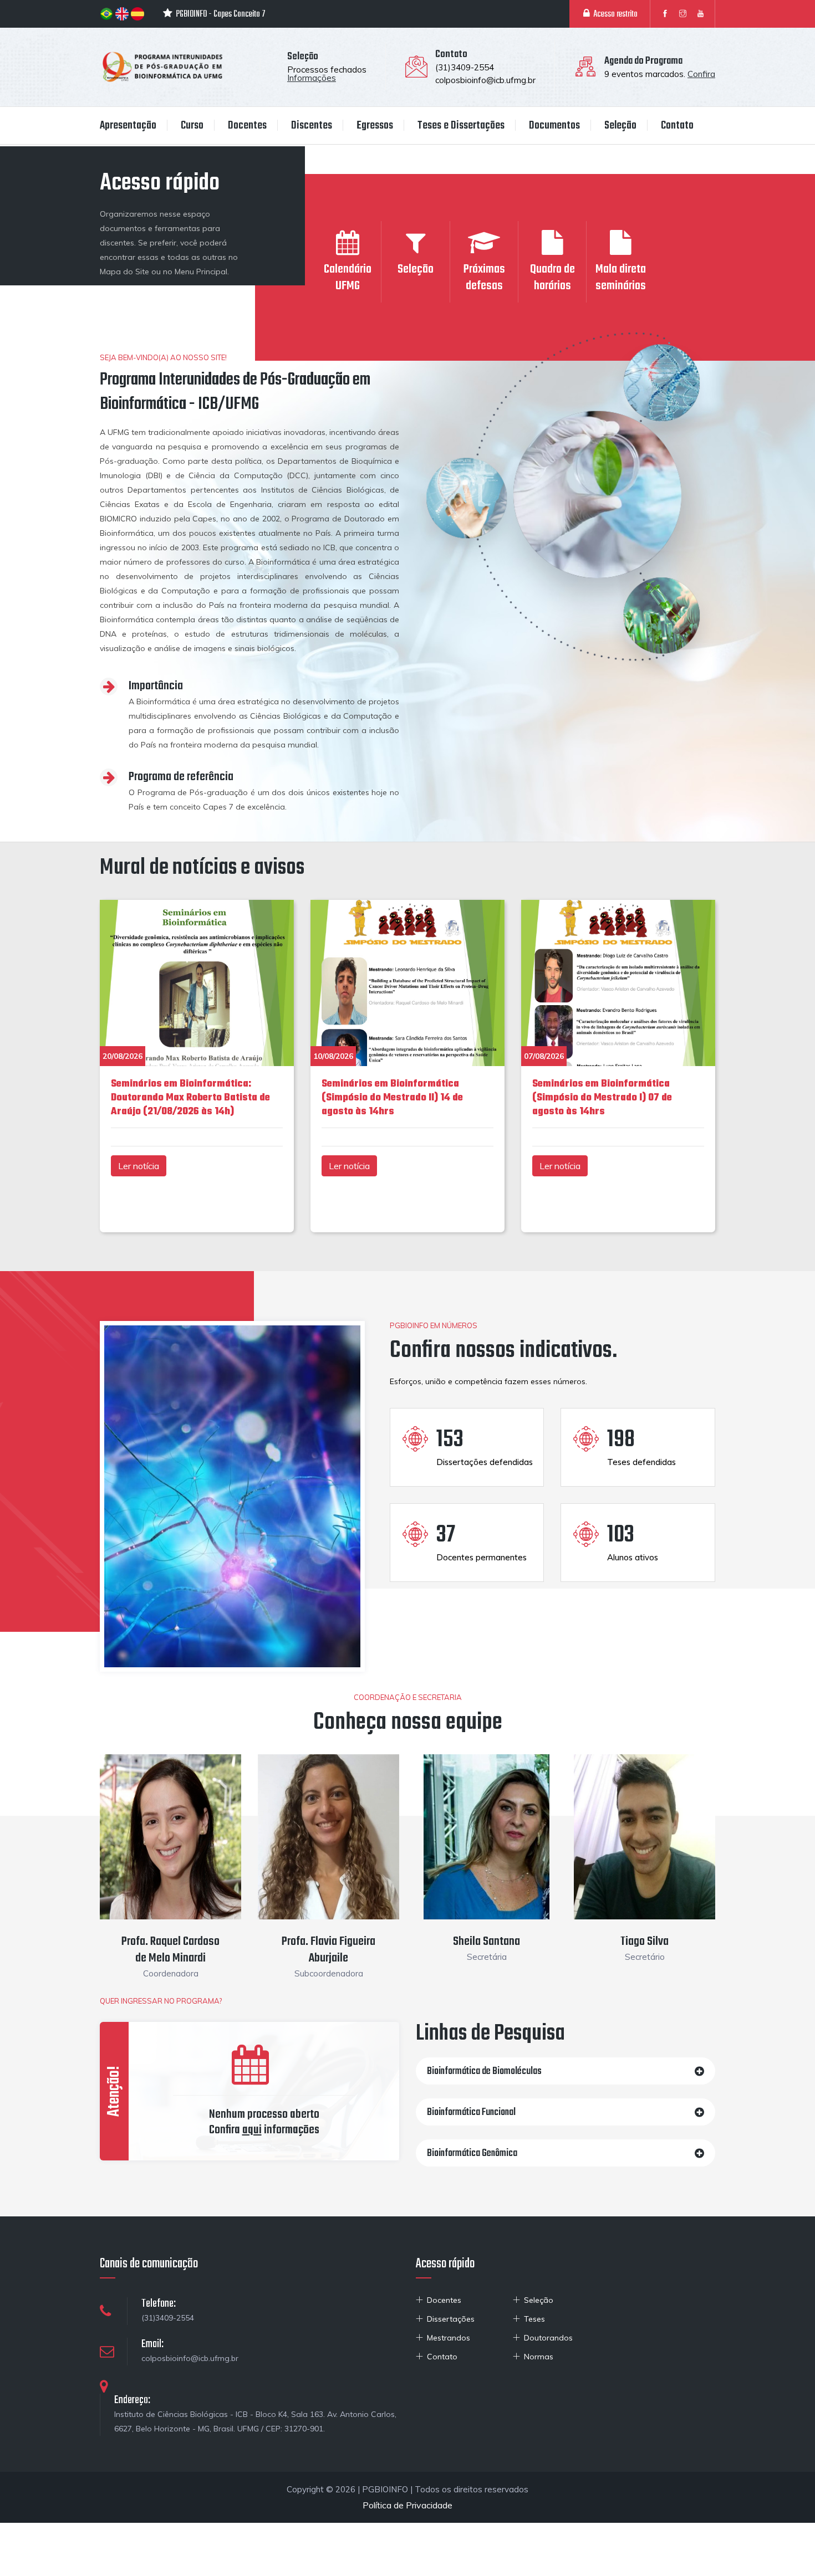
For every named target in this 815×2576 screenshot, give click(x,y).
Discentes (312, 126)
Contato (677, 126)
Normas (539, 2357)
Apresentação (128, 126)
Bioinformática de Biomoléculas (484, 2071)
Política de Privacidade (407, 2505)
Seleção (620, 126)
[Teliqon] (162, 66)
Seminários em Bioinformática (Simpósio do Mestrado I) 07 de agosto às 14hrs (602, 1098)
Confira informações (264, 2130)
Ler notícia (139, 1166)
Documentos (554, 126)
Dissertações (451, 2319)
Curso (192, 126)
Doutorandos (548, 2338)
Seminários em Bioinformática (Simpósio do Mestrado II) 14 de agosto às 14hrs (392, 1098)
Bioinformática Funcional (471, 2112)
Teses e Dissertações (461, 126)
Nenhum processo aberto (264, 2114)
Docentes (247, 126)
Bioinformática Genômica (472, 2154)
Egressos (375, 126)
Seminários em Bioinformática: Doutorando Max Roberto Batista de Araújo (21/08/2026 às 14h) (190, 1098)
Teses (534, 2319)
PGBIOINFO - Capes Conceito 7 (219, 14)
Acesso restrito (614, 14)
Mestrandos (449, 2338)
